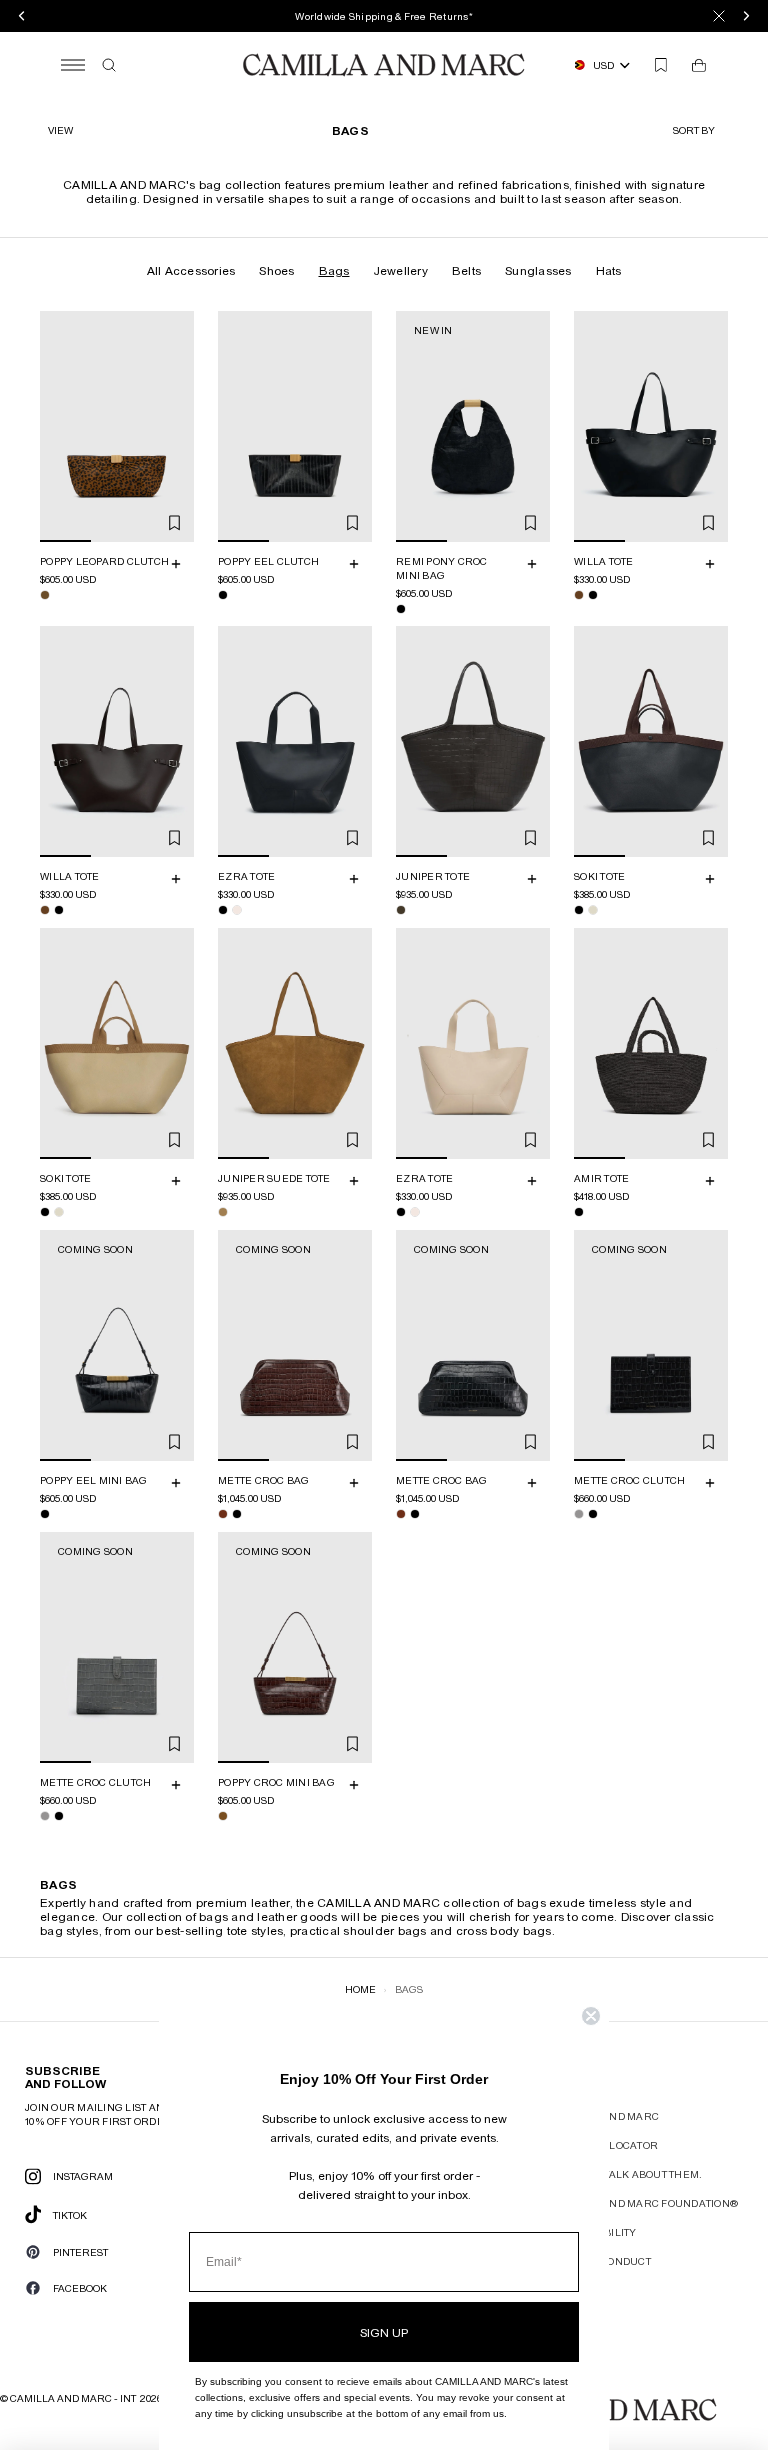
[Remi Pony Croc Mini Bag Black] (401, 609)
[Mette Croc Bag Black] (237, 1514)
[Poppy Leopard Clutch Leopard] (45, 595)
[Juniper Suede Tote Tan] (223, 1212)
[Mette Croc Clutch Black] (593, 1514)
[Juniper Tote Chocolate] (401, 910)
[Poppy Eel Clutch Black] (223, 595)
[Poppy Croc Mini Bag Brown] (223, 1816)
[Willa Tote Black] (593, 595)
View (60, 130)
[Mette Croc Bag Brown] (223, 1514)
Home (360, 1989)
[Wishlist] (661, 65)
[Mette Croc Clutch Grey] (579, 1514)
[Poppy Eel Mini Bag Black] (45, 1514)
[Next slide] (176, 427)
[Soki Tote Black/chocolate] (579, 910)
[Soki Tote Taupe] (593, 910)
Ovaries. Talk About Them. (627, 2174)
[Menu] (73, 65)
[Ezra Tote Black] (223, 910)
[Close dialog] (591, 2016)
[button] (696, 130)
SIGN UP (384, 2332)
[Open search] (109, 65)
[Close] (719, 16)
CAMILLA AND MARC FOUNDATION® (645, 2203)
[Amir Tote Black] (579, 1212)
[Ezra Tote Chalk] (237, 910)
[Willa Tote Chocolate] (579, 595)
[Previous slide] (58, 427)
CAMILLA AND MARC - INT (73, 2398)
